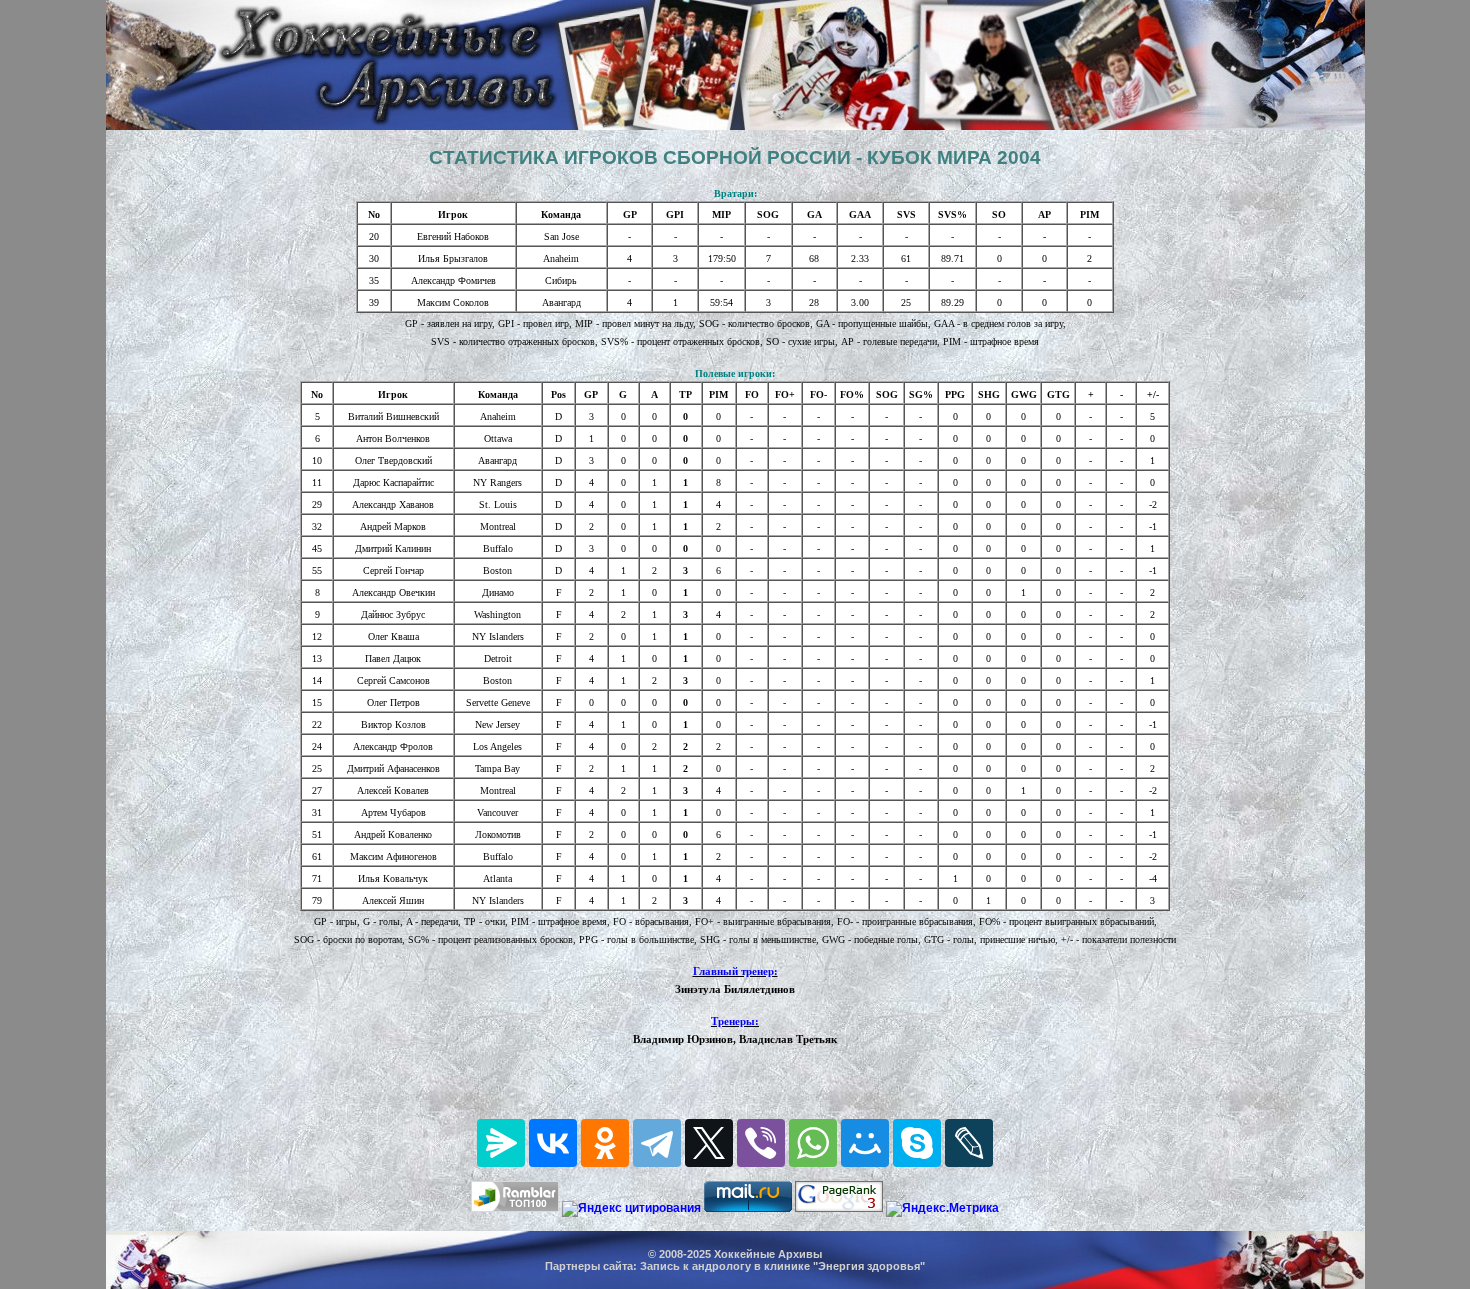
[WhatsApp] (813, 1143)
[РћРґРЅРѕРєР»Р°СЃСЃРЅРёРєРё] (605, 1143)
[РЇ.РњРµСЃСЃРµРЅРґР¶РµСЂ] (501, 1143)
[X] (709, 1143)
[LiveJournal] (969, 1143)
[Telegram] (657, 1143)
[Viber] (761, 1143)
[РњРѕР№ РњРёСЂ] (865, 1143)
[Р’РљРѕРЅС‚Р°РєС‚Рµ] (553, 1143)
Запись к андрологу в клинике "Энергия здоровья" (782, 1266)
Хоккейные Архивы (768, 1254)
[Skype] (917, 1143)
